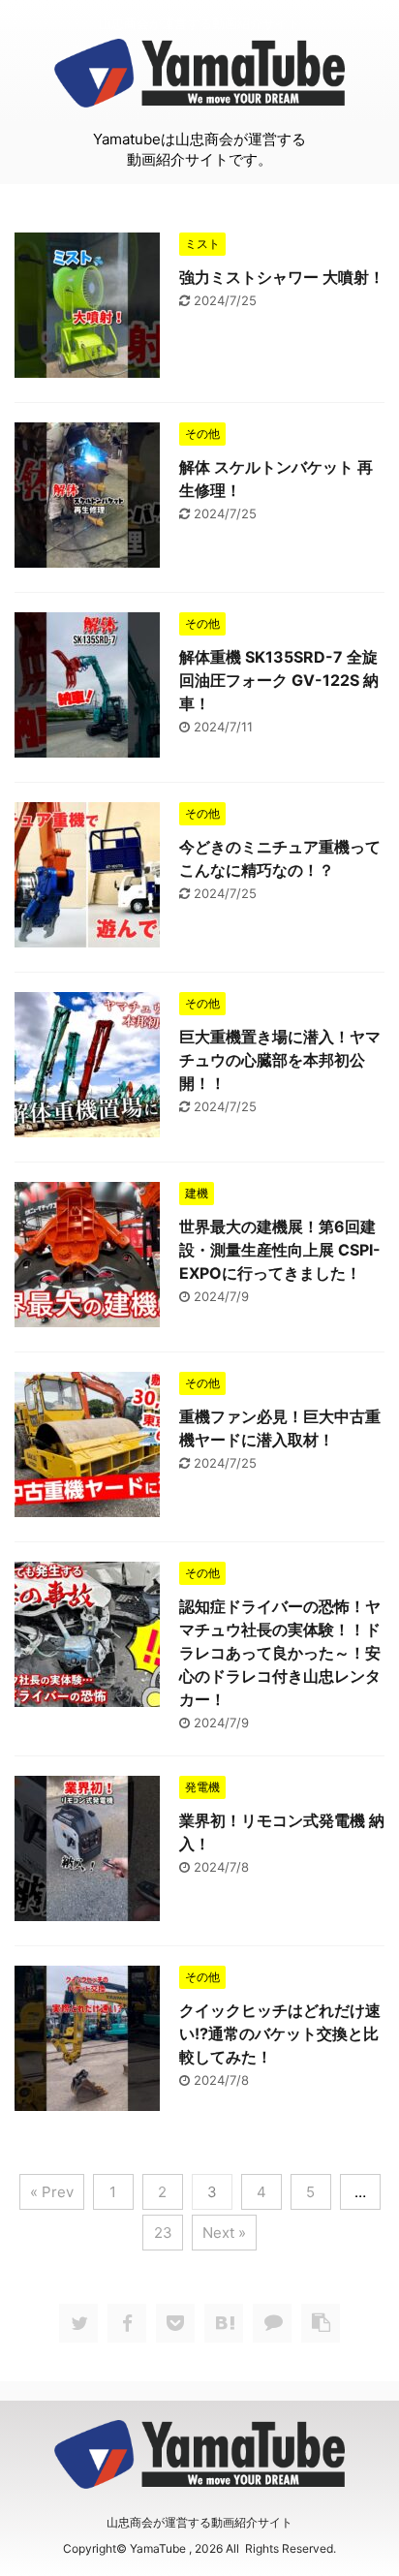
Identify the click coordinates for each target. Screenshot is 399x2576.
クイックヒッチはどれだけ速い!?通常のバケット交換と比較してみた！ (280, 2033)
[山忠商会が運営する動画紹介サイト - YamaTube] (224, 2323)
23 (163, 2233)
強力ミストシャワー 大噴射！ (282, 277)
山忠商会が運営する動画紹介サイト (199, 2522)
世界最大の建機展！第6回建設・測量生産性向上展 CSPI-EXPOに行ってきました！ (280, 1250)
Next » (224, 2233)
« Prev (52, 2192)
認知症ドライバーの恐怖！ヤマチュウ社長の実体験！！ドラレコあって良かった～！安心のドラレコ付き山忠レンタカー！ (280, 1653)
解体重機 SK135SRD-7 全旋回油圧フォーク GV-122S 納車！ (279, 680)
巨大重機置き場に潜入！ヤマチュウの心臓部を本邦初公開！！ (280, 1060)
